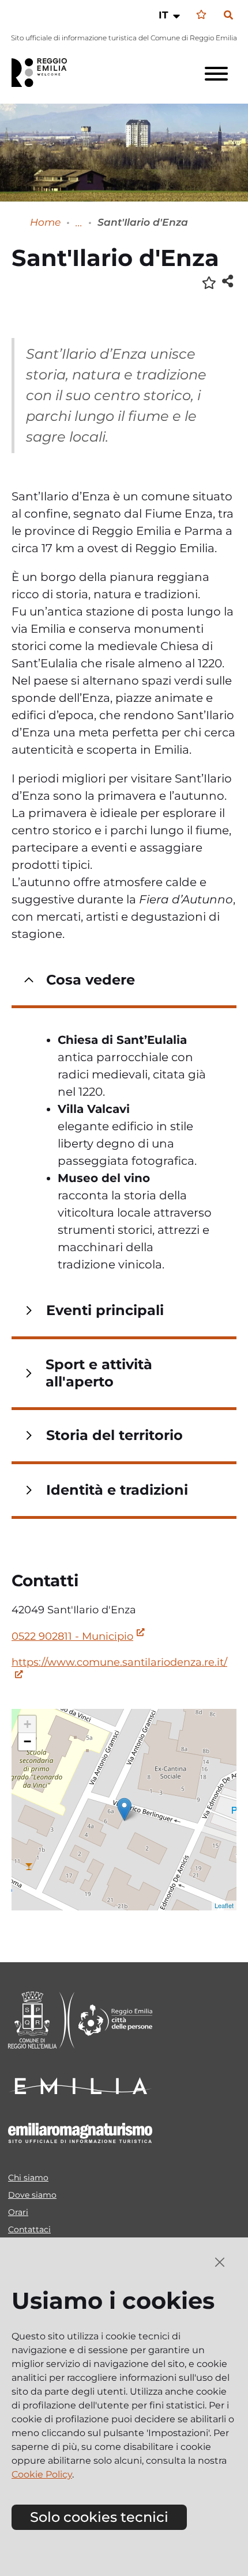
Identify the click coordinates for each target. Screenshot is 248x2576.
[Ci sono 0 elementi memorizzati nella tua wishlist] (201, 15)
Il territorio (79, 223)
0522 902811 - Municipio (72, 1636)
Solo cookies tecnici (99, 2517)
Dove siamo (32, 2195)
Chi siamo (28, 2178)
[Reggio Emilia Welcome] (44, 73)
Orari (18, 2212)
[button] (170, 15)
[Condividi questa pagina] (228, 281)
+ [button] (27, 1724)
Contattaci (29, 2229)
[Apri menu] (216, 74)
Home (45, 222)
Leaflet (224, 1905)
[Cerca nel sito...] (228, 16)
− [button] (27, 1741)
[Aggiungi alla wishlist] (209, 282)
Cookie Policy (42, 2474)
